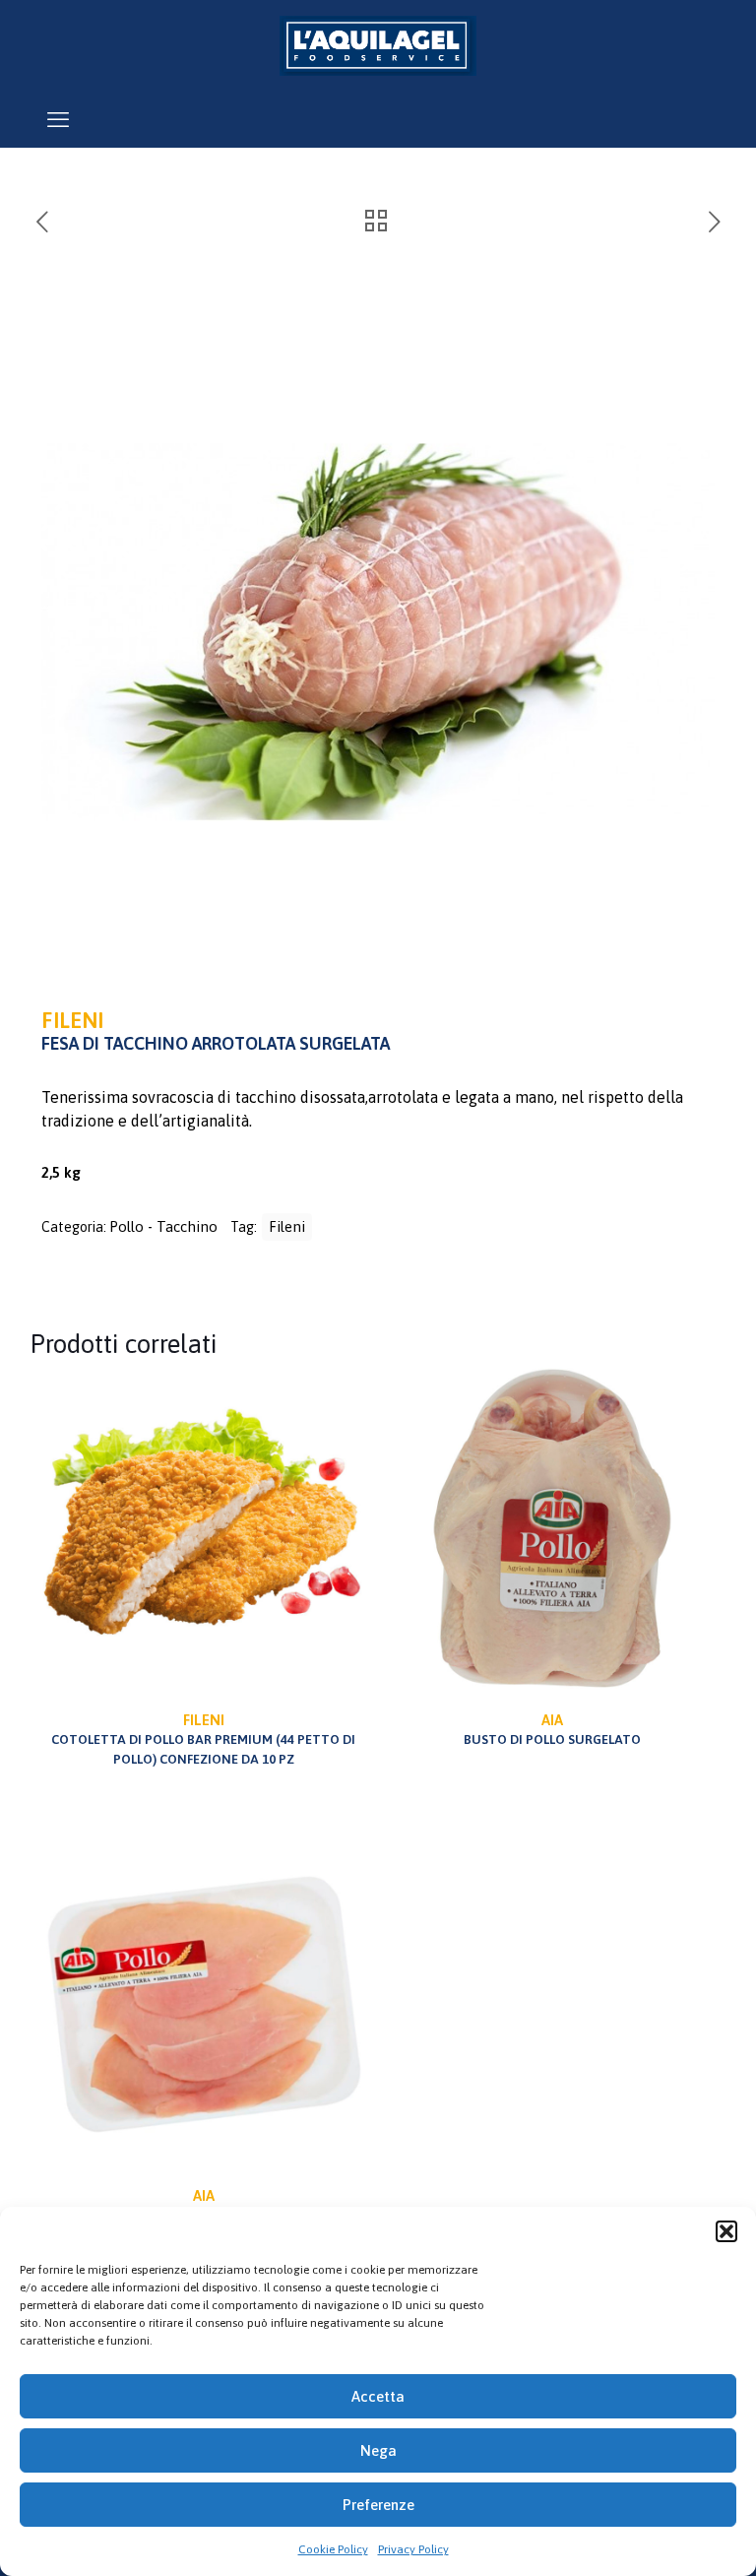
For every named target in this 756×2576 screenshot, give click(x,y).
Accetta (378, 2396)
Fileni (287, 1226)
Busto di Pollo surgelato (552, 1729)
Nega (378, 2450)
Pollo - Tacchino (163, 1226)
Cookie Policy (333, 2549)
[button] (726, 2231)
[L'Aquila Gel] (378, 45)
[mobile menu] (58, 119)
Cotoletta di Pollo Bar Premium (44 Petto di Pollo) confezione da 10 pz (203, 1739)
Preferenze (378, 2505)
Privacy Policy (413, 2549)
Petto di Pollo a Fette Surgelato (204, 2205)
